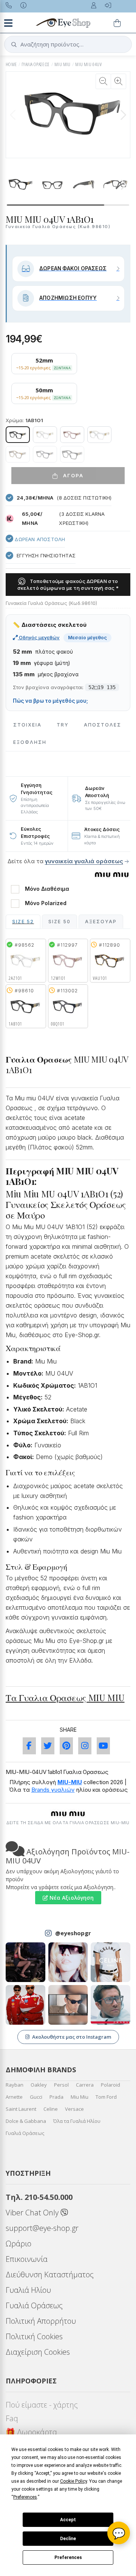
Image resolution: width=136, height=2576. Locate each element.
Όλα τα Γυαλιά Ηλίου (77, 2121)
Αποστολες (103, 725)
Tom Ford (106, 2097)
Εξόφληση (30, 742)
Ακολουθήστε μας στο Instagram (72, 2037)
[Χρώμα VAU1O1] (18, 454)
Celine (51, 2109)
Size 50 (59, 922)
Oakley (39, 2085)
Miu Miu (80, 2097)
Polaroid (110, 2085)
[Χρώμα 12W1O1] (72, 435)
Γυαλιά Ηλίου (28, 2290)
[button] (123, 115)
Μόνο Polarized (46, 903)
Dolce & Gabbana (26, 2121)
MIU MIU (63, 64)
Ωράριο (19, 2244)
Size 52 (23, 922)
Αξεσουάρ (101, 922)
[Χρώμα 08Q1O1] (45, 454)
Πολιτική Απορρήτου (41, 2321)
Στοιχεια (27, 725)
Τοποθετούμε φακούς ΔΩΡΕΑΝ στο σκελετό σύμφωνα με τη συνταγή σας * (68, 585)
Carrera (85, 2085)
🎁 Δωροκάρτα (31, 2432)
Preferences (68, 2557)
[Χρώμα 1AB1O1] (18, 435)
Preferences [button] (25, 2497)
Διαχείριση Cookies (38, 2352)
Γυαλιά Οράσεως (25, 2133)
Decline (68, 2539)
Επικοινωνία (27, 2259)
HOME (11, 64)
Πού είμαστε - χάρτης (42, 2405)
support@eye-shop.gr (42, 2228)
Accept (68, 2520)
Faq (12, 2418)
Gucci (36, 2097)
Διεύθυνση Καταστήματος (50, 2274)
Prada (56, 2097)
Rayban (15, 2085)
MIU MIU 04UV (88, 64)
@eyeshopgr (73, 1933)
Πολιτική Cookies (34, 2336)
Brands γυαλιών (53, 1790)
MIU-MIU (70, 1782)
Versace (74, 2109)
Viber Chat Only (33, 2213)
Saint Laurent (21, 2109)
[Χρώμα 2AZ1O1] (45, 435)
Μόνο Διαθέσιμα (47, 889)
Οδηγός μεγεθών (39, 637)
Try (63, 725)
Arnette (14, 2097)
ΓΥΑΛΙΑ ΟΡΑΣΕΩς (36, 64)
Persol (61, 2085)
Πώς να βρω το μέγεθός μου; (50, 701)
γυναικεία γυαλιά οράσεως (84, 861)
